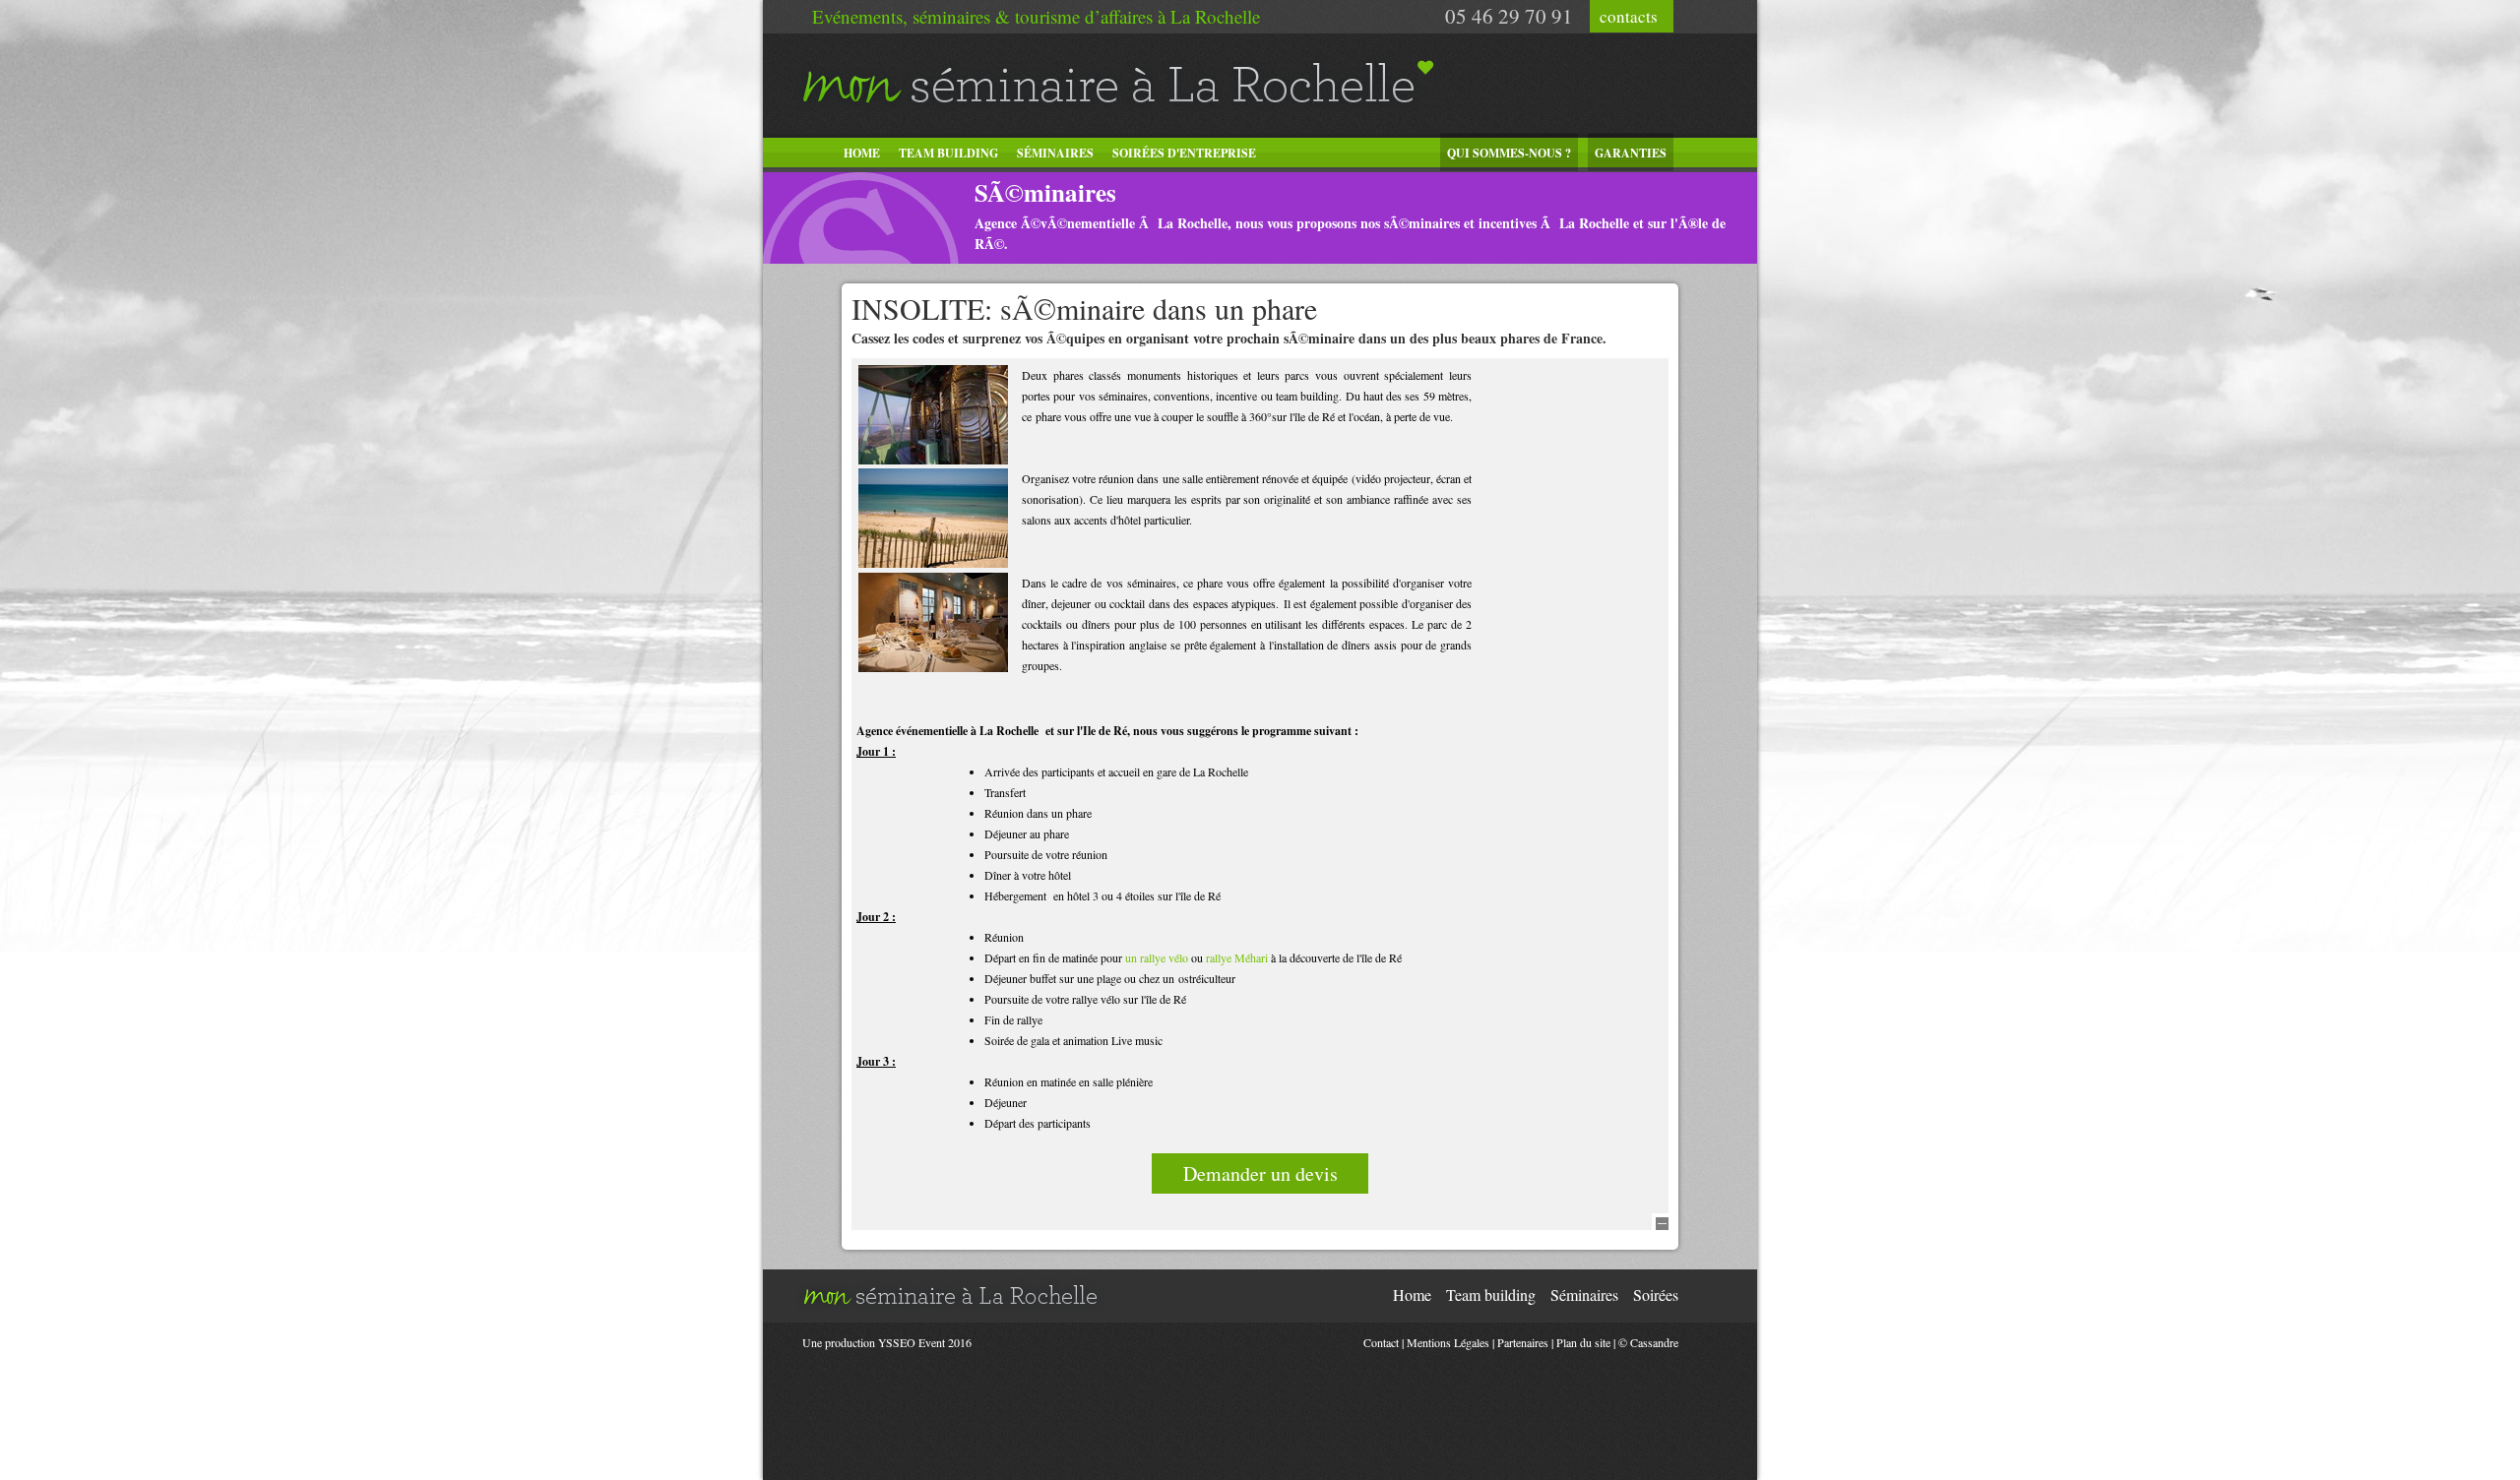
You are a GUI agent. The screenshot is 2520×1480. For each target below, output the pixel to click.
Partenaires (1523, 1342)
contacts (1629, 16)
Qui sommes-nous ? (1509, 153)
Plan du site (1583, 1342)
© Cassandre (1648, 1342)
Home (862, 153)
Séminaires (1055, 153)
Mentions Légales (1448, 1342)
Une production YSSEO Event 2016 (887, 1342)
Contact (1381, 1342)
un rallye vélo (1157, 957)
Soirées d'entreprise (1184, 153)
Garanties (1631, 153)
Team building (948, 153)
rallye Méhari (1237, 957)
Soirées (1656, 1295)
